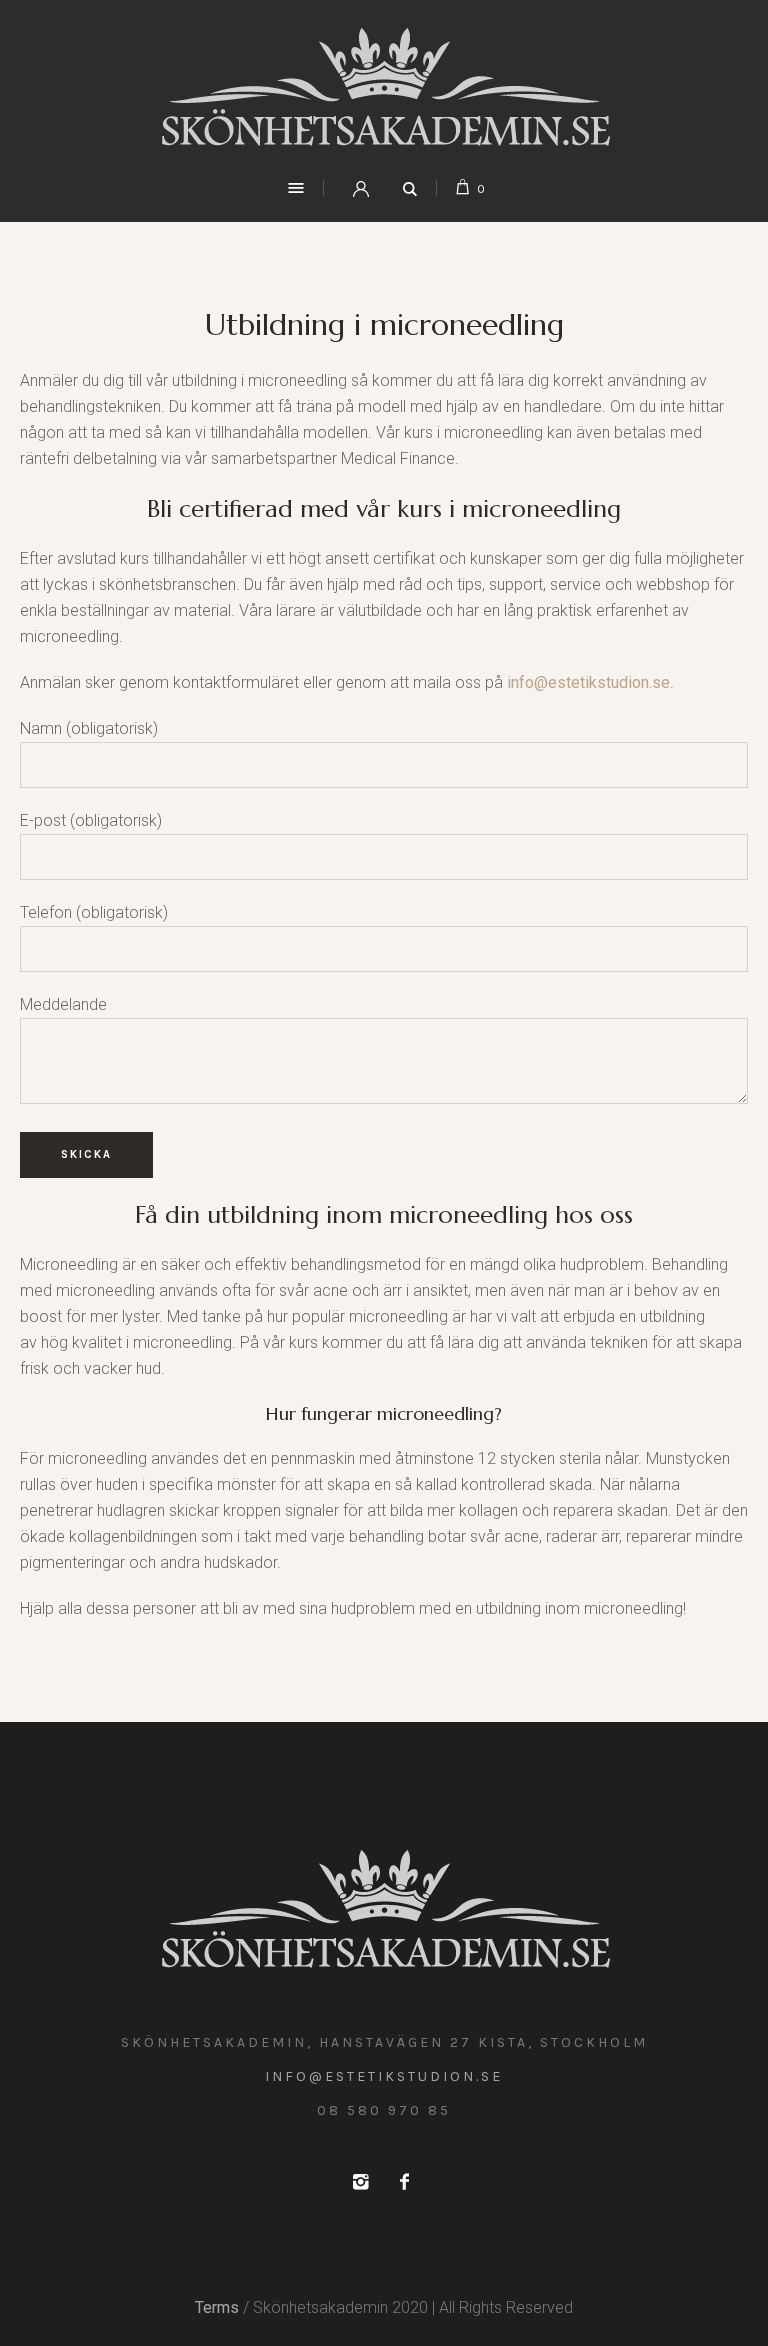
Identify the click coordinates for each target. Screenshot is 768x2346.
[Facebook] (404, 2182)
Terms (217, 2307)
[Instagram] (360, 2182)
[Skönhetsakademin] (384, 87)
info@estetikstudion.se (588, 682)
